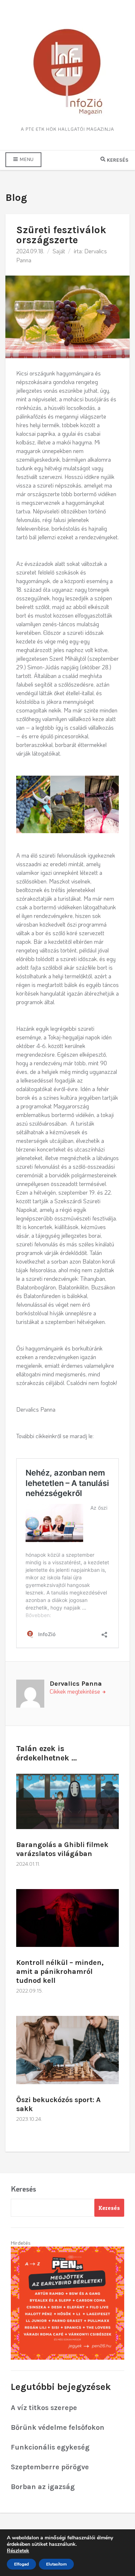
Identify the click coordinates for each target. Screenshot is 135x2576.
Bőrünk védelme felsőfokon (58, 2427)
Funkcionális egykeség (50, 2447)
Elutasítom (56, 2564)
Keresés (23, 2189)
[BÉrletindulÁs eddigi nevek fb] (67, 2302)
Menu (26, 159)
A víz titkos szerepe (44, 2408)
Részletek (18, 2551)
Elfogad (21, 2564)
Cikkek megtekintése (76, 1691)
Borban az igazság (43, 2487)
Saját (59, 251)
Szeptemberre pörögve (50, 2467)
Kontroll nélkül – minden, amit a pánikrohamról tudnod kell (60, 1972)
